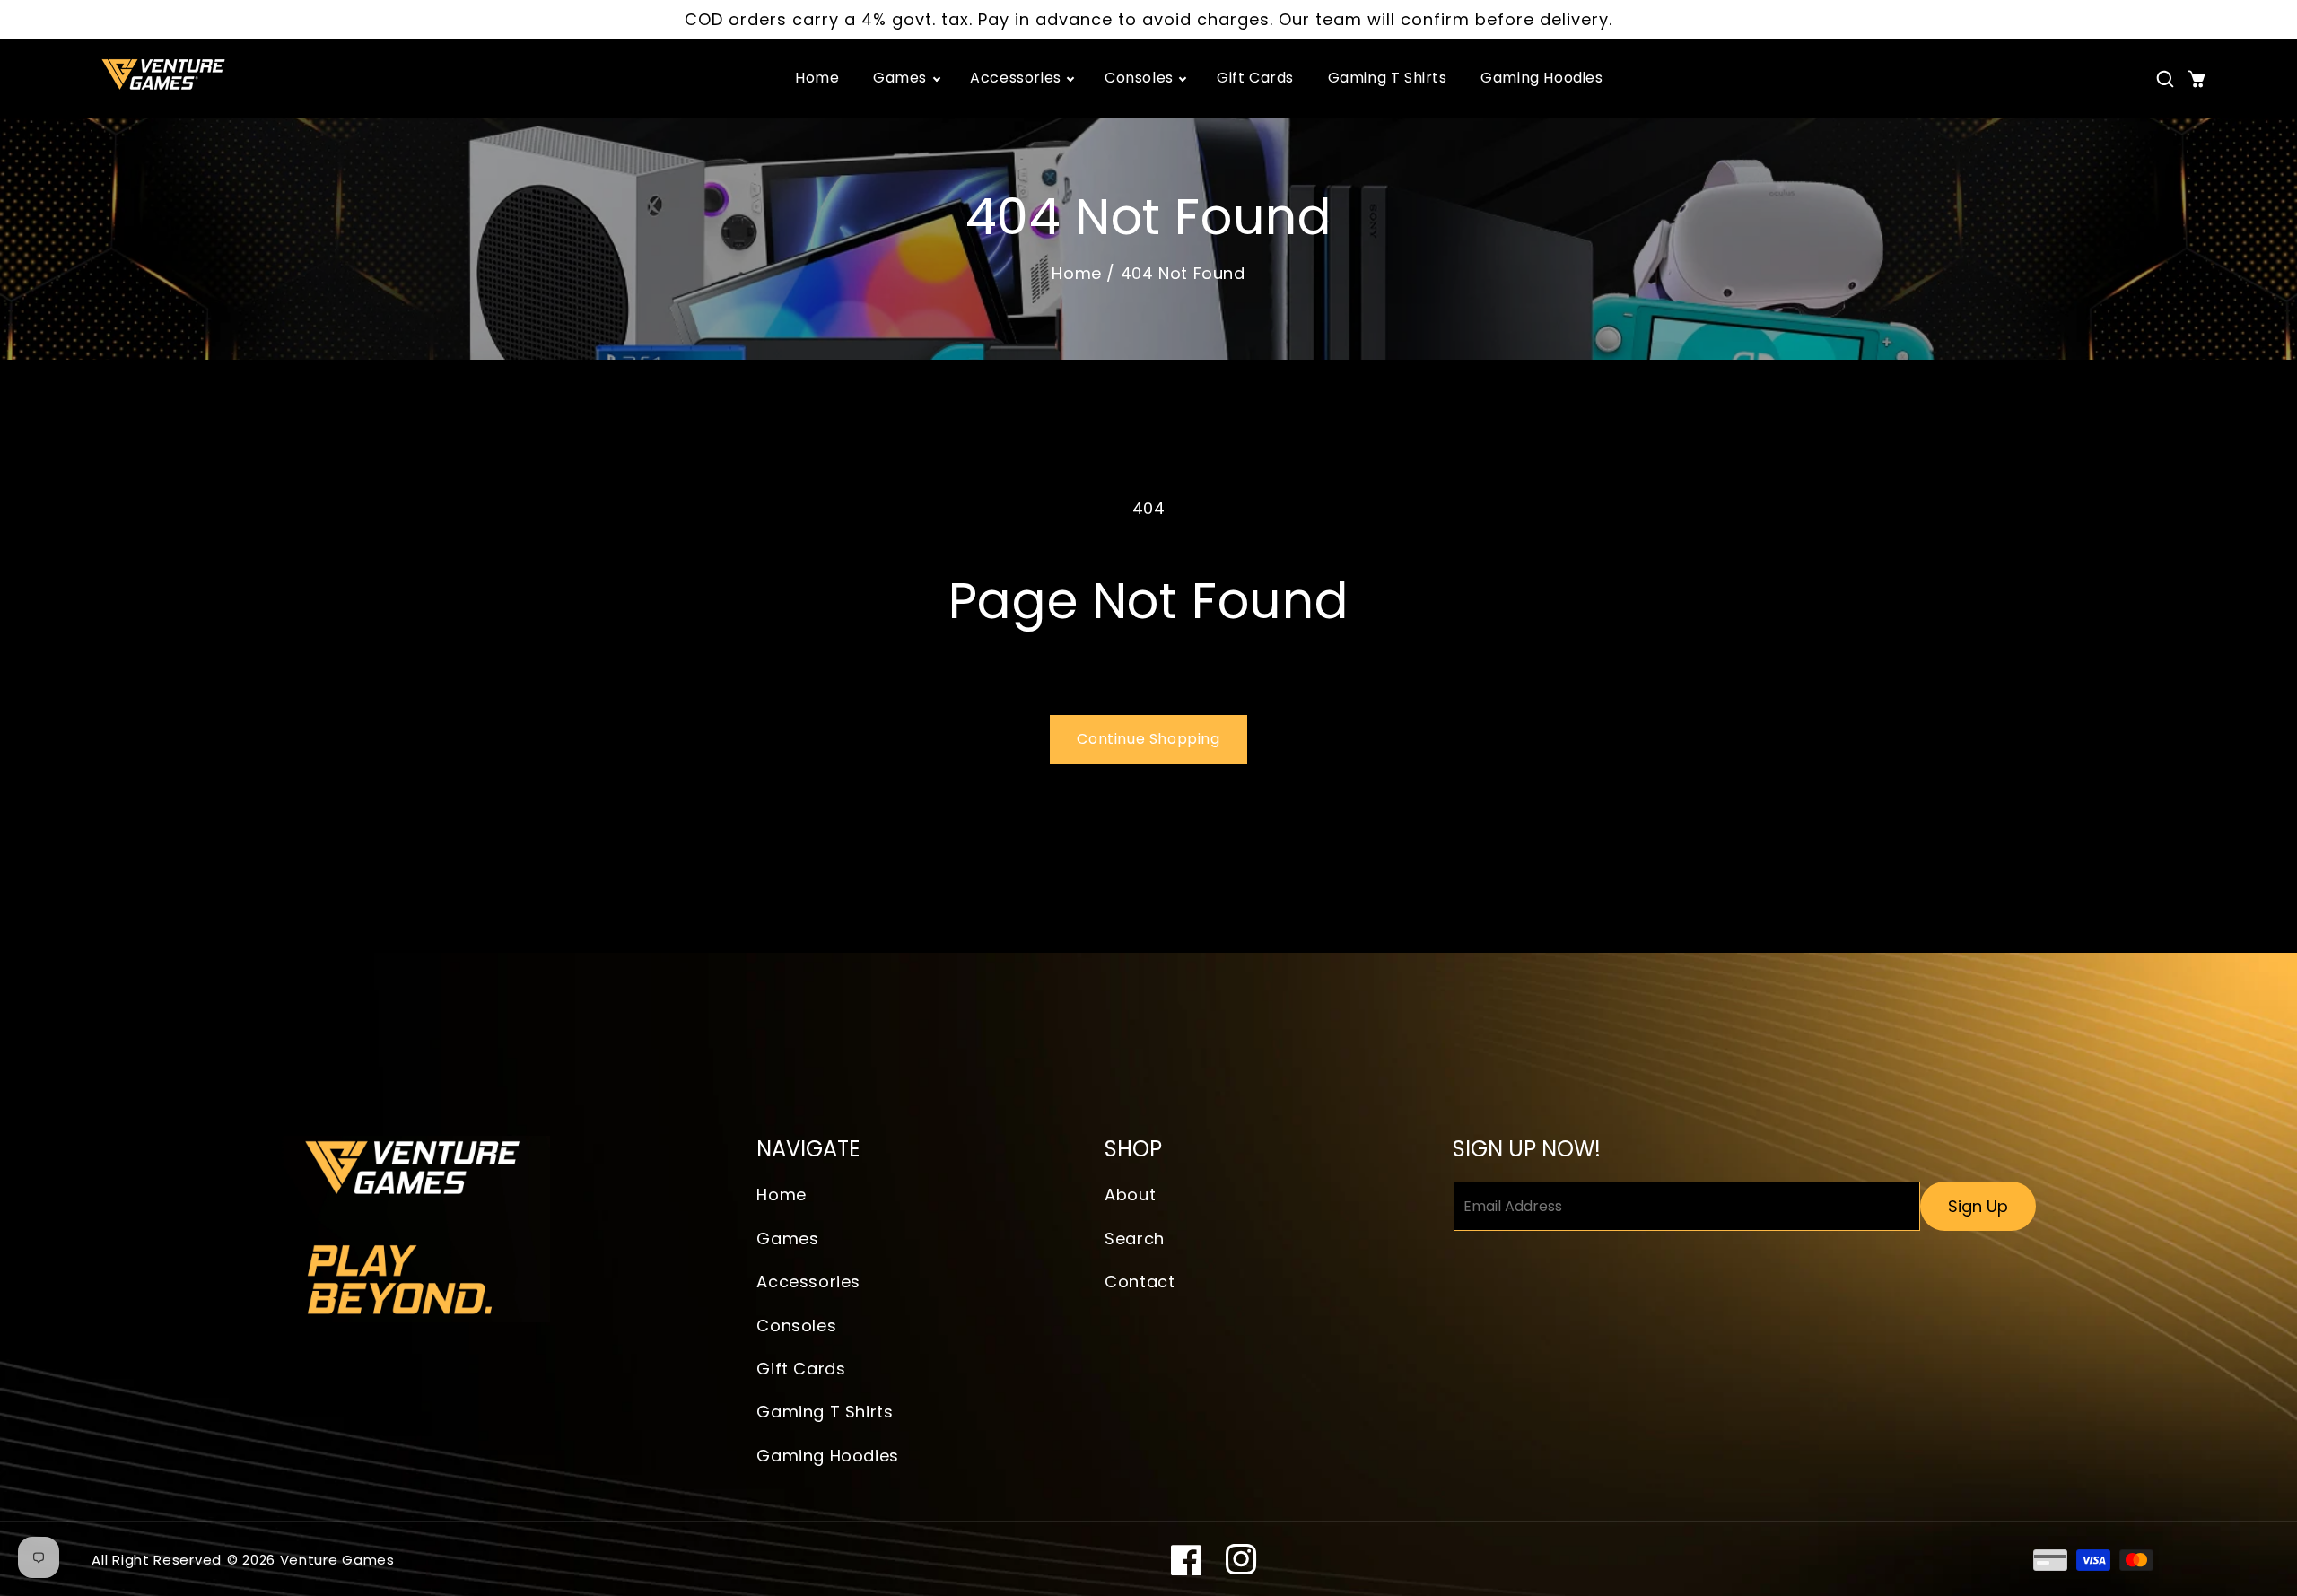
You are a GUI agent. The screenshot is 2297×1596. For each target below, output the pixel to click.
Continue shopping (1148, 739)
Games (787, 1238)
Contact (1140, 1282)
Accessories (808, 1282)
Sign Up (1978, 1206)
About (1130, 1195)
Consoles (796, 1326)
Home (1076, 273)
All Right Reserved (157, 1560)
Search (1135, 1238)
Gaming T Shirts (825, 1412)
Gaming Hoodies (827, 1456)
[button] (2165, 79)
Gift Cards (801, 1369)
